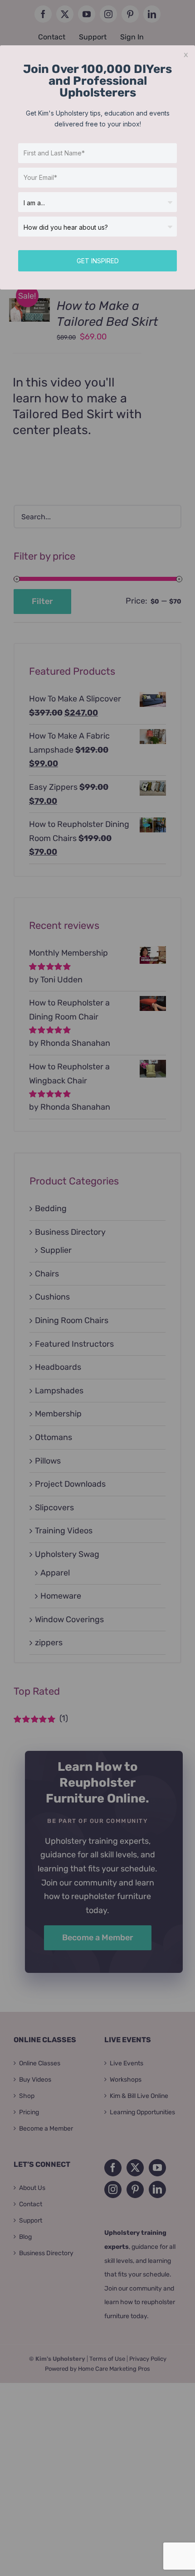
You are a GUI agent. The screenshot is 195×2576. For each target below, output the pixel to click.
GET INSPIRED (98, 261)
